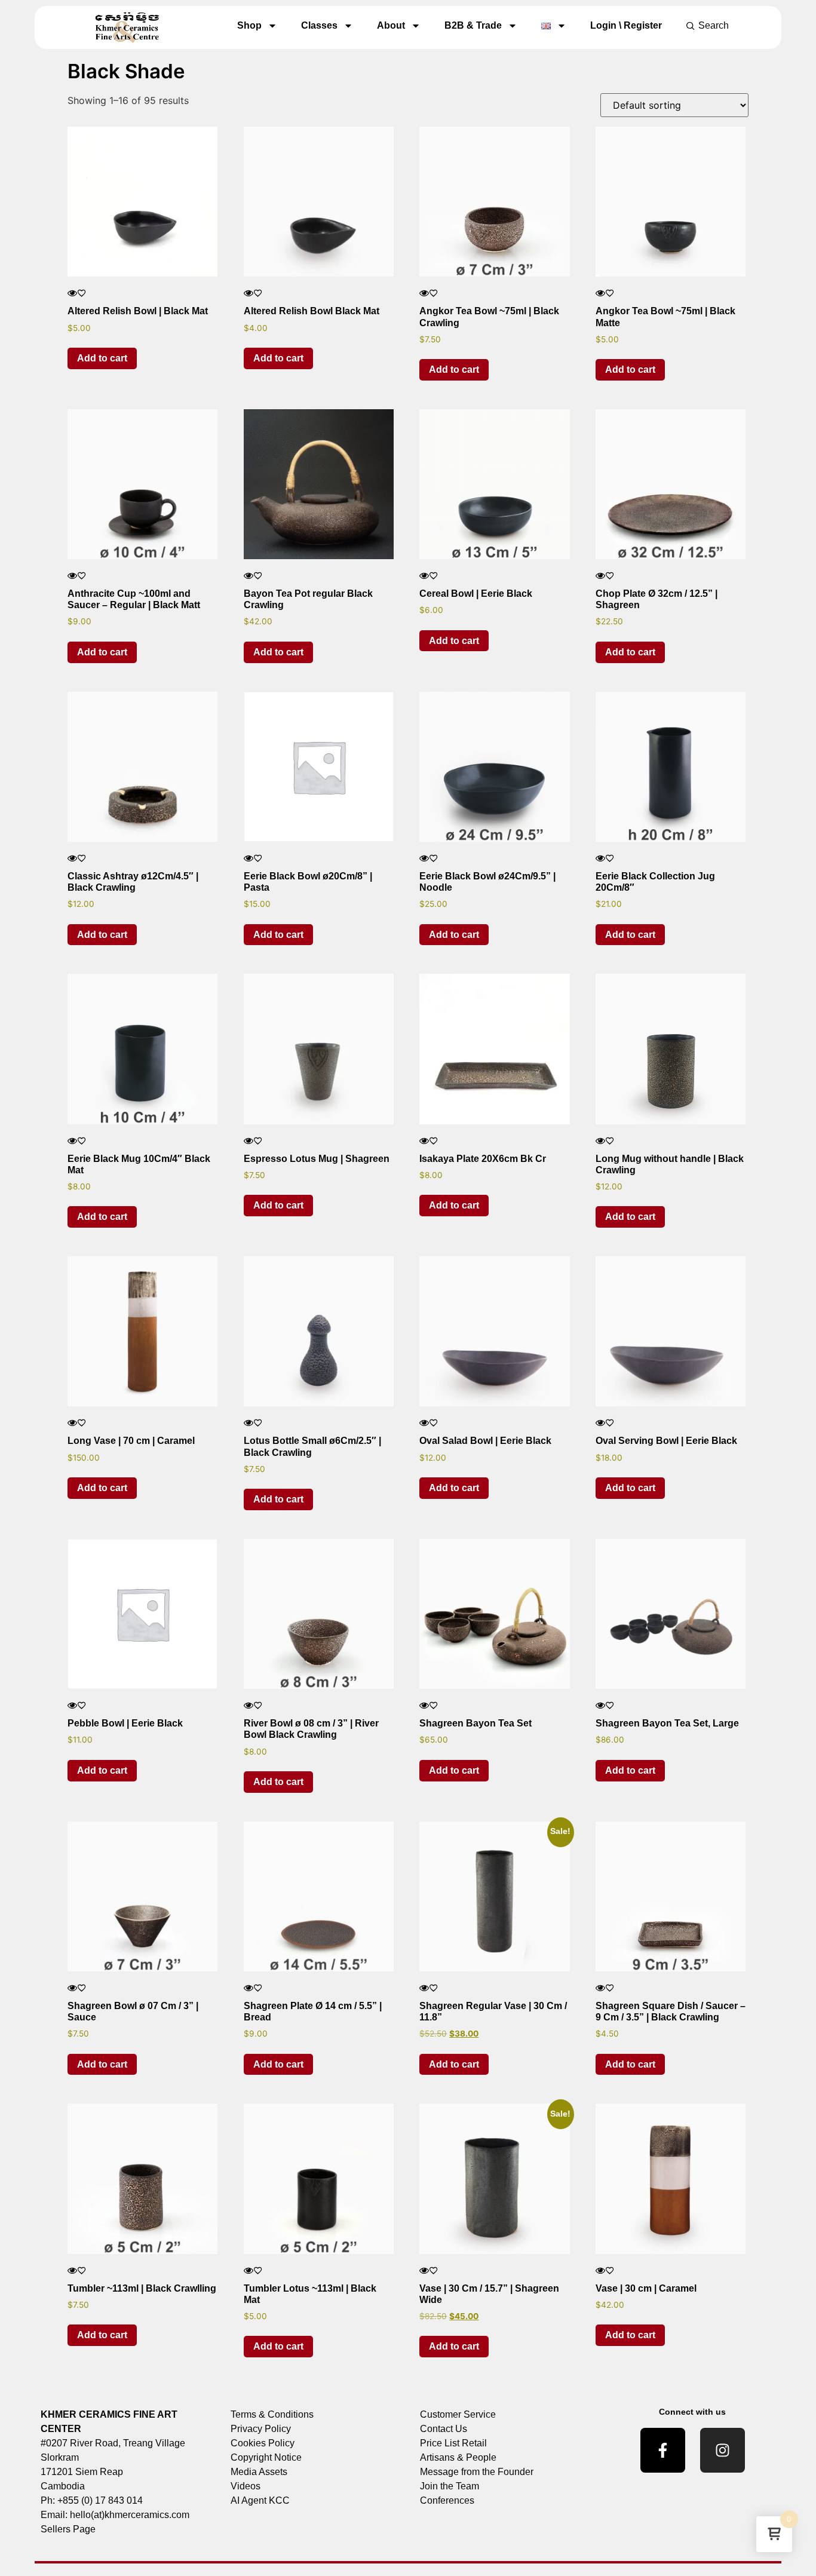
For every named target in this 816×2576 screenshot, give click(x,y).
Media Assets (259, 2472)
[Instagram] (723, 2450)
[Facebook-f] (663, 2450)
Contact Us (444, 2429)
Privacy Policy (261, 2429)
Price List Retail (453, 2443)
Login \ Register (626, 25)
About (391, 25)
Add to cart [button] (102, 358)
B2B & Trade (473, 25)
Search (714, 25)
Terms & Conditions (272, 2414)
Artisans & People (458, 2457)
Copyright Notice (266, 2457)
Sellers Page (68, 2529)
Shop (249, 25)
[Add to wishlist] (82, 293)
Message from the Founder (477, 2472)
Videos (246, 2486)
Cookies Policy (263, 2443)
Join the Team (450, 2486)
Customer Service (458, 2414)
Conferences (447, 2500)
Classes (319, 25)
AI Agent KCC (260, 2500)
